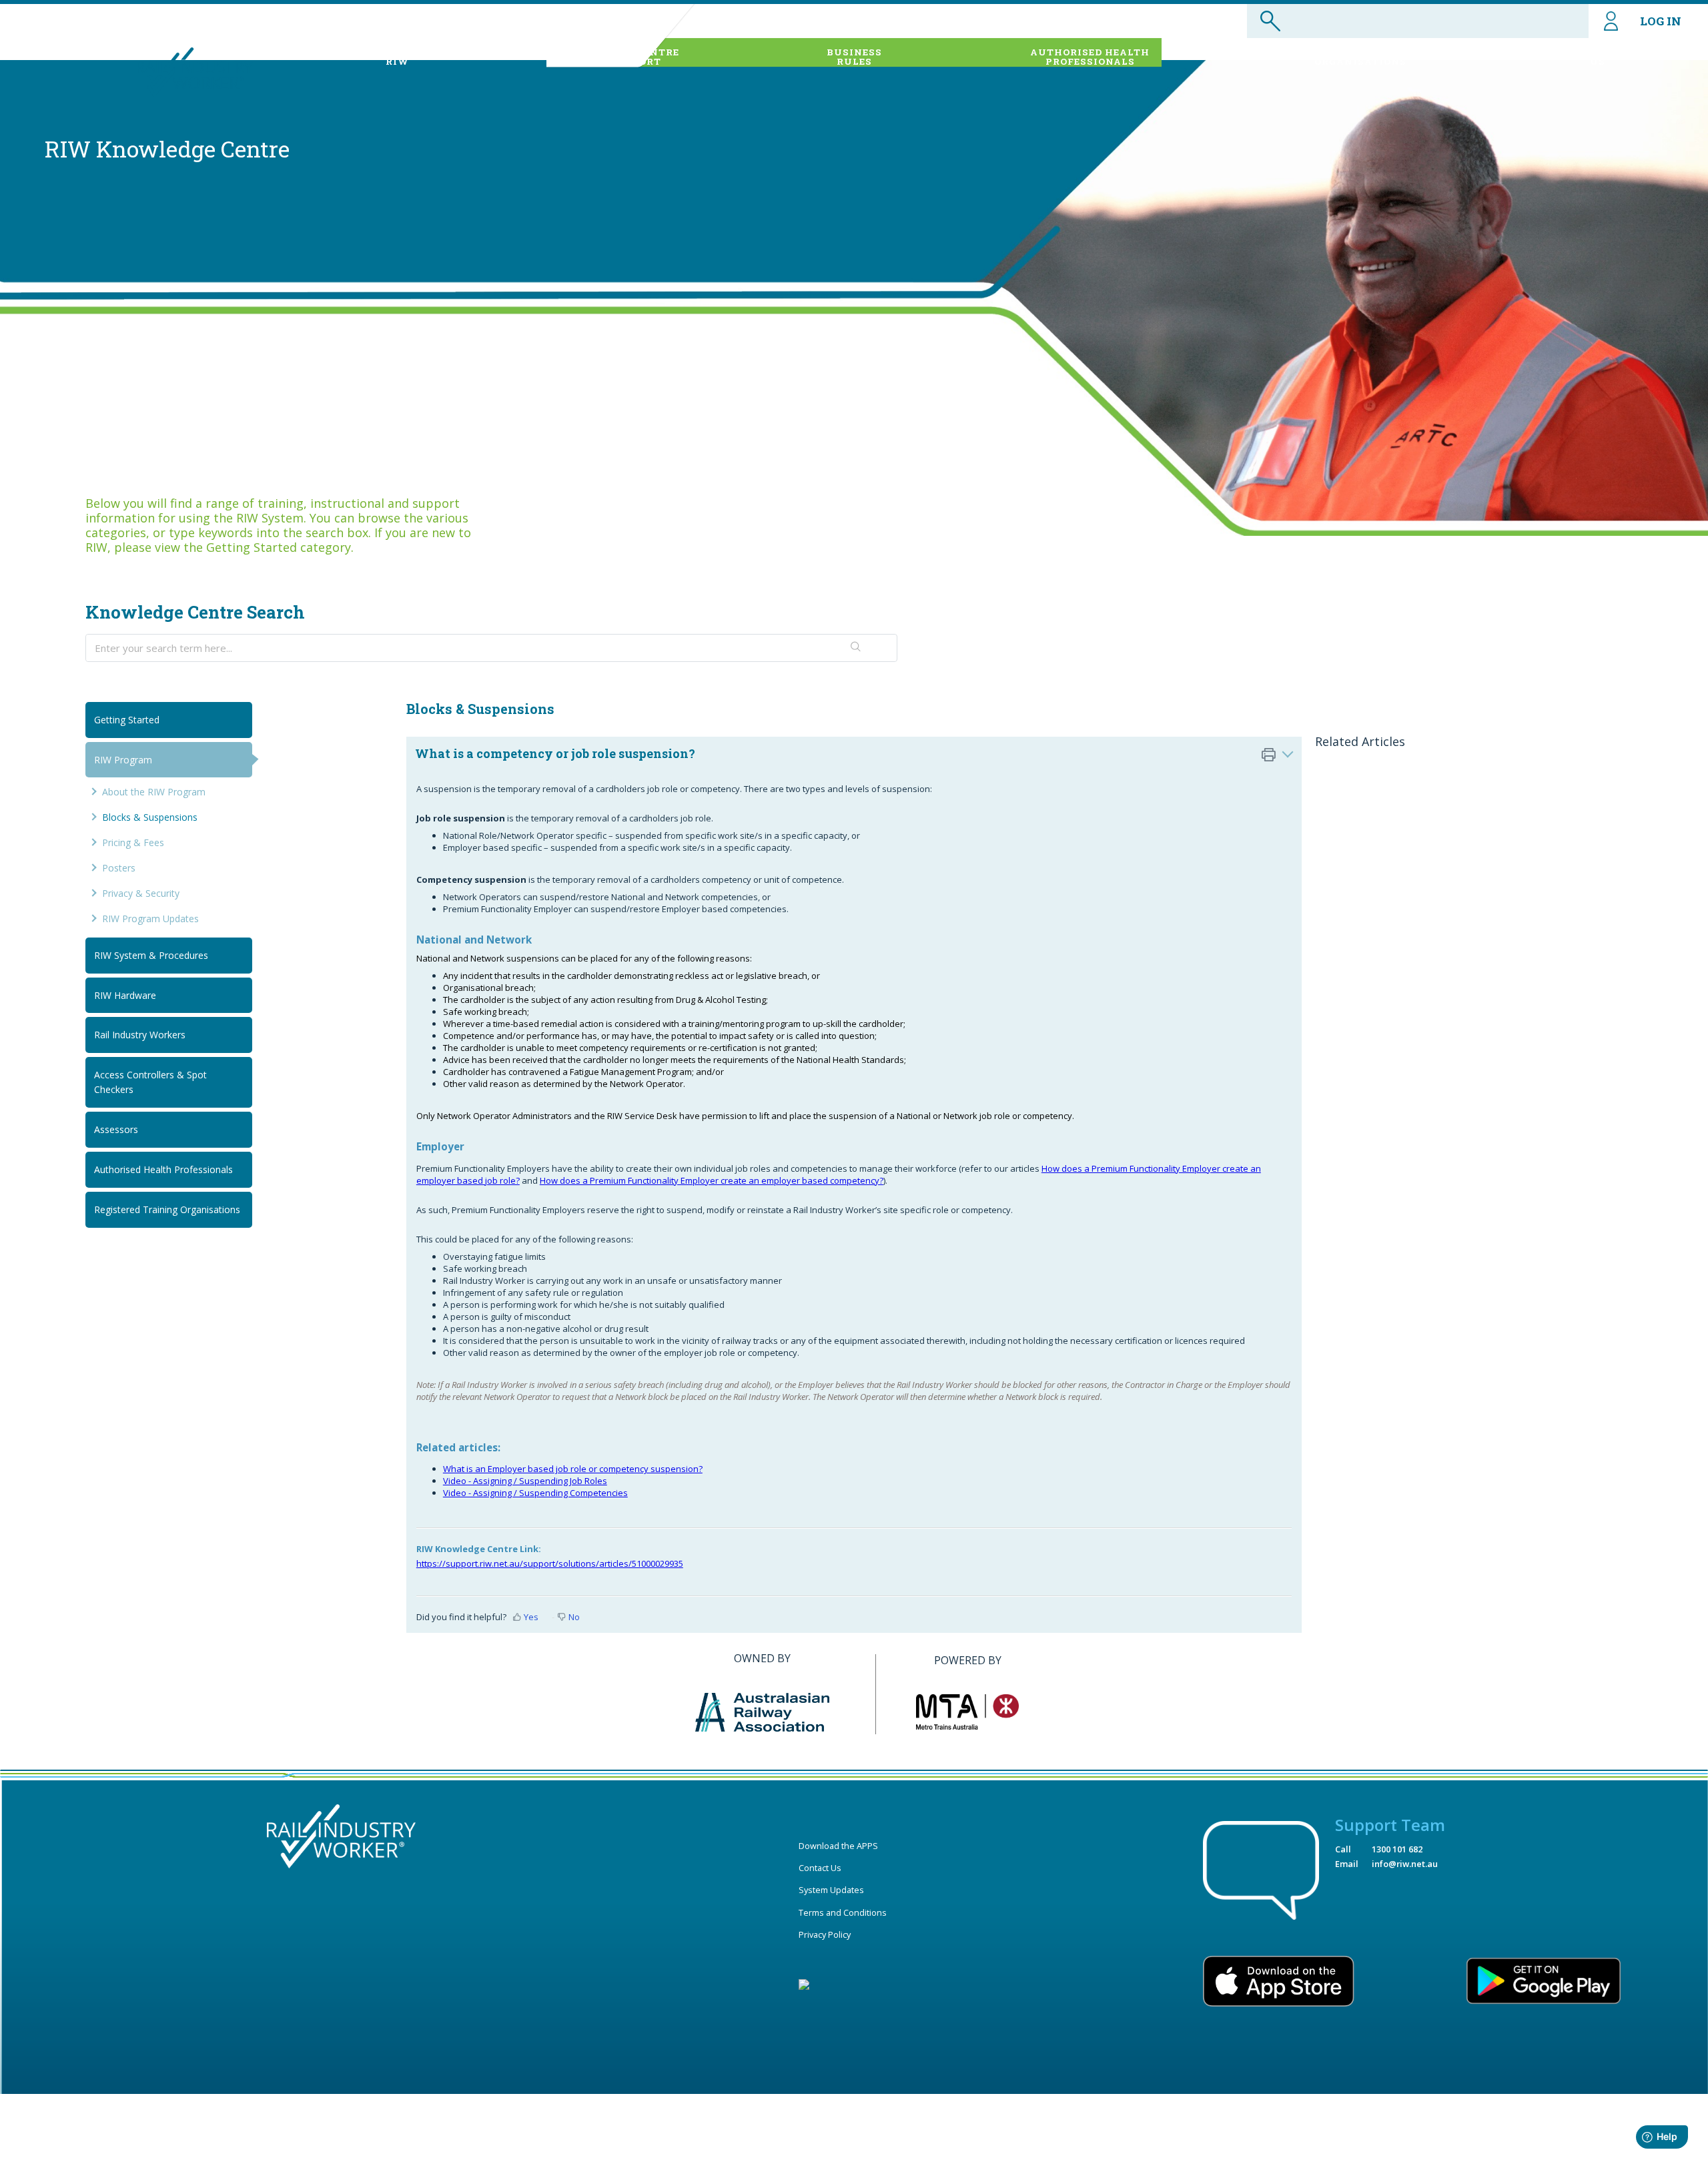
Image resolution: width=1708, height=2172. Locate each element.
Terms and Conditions (843, 1912)
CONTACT (1598, 57)
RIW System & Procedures (151, 955)
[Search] (856, 648)
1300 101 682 (1397, 1849)
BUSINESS (854, 57)
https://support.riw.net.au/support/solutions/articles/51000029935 (550, 1563)
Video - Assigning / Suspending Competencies (535, 1493)
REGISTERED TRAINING (1360, 57)
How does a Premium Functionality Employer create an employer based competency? (712, 1180)
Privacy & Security (141, 893)
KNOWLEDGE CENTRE (622, 57)
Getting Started (127, 720)
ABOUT (398, 57)
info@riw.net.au (1405, 1864)
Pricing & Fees (133, 842)
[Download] (829, 940)
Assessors (116, 1129)
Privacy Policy (825, 1934)
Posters (119, 868)
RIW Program (123, 760)
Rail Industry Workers (140, 1035)
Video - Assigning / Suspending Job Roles (525, 1481)
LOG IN (1661, 21)
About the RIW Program (154, 792)
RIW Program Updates (150, 919)
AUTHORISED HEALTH (1090, 57)
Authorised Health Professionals (163, 1169)
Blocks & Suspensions (150, 817)
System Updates (831, 1890)
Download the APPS (838, 1846)
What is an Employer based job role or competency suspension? (573, 1469)
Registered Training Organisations (167, 1209)
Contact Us (820, 1868)
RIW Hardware (125, 995)
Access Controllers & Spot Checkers (150, 1082)
